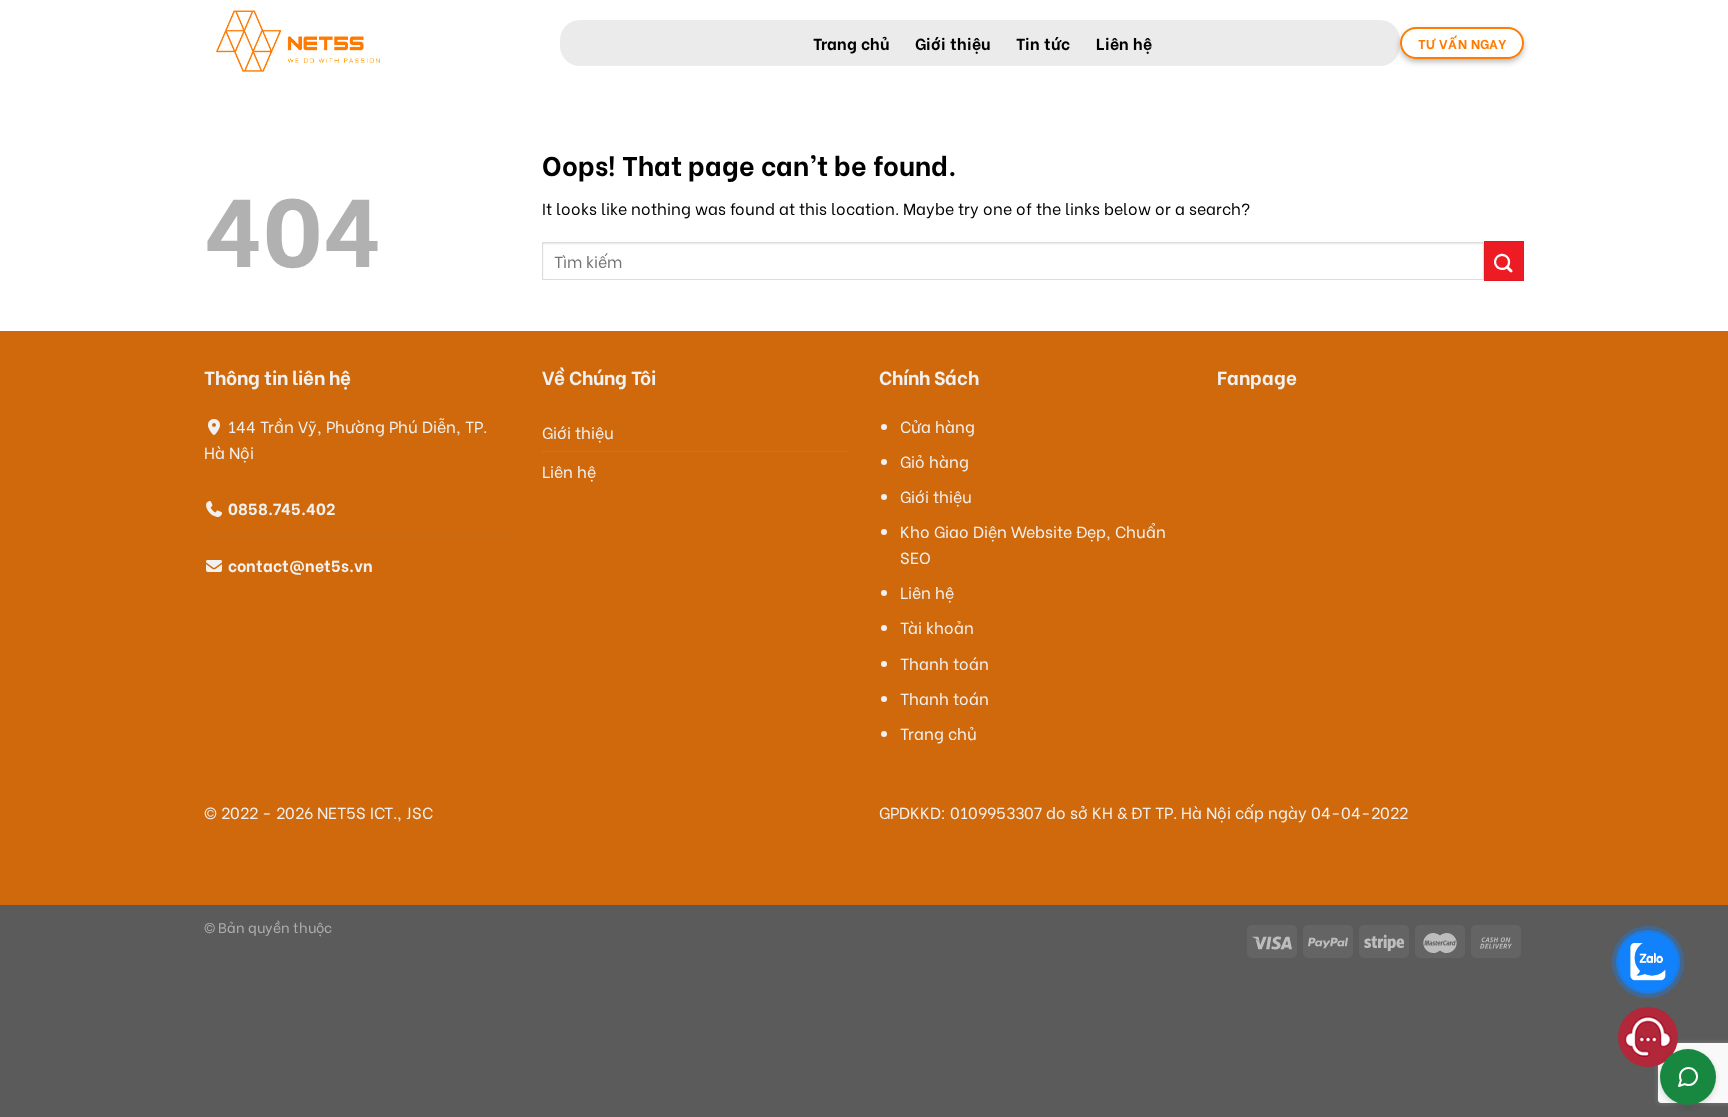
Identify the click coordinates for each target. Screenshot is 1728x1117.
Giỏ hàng (934, 460)
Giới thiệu (952, 42)
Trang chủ (851, 42)
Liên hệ (1124, 42)
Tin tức (1043, 42)
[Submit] (1504, 260)
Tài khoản (937, 626)
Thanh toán (944, 662)
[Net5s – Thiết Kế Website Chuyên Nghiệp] (367, 43)
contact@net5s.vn (300, 564)
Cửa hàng (937, 425)
